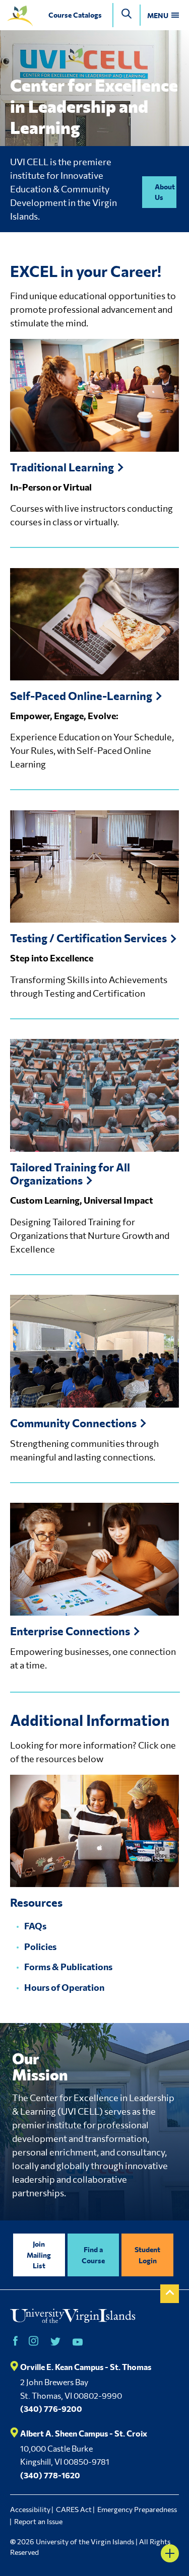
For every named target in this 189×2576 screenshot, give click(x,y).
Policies (40, 1946)
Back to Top (170, 2294)
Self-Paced (81, 696)
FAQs (35, 1926)
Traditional (62, 467)
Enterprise (70, 1631)
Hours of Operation (64, 1987)
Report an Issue (38, 2521)
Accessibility (30, 2509)
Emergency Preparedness (137, 2509)
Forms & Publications (68, 1967)
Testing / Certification (88, 938)
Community (73, 1423)
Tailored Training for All (70, 1174)
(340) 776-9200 (51, 2409)
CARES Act (74, 2509)
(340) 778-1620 (50, 2475)
